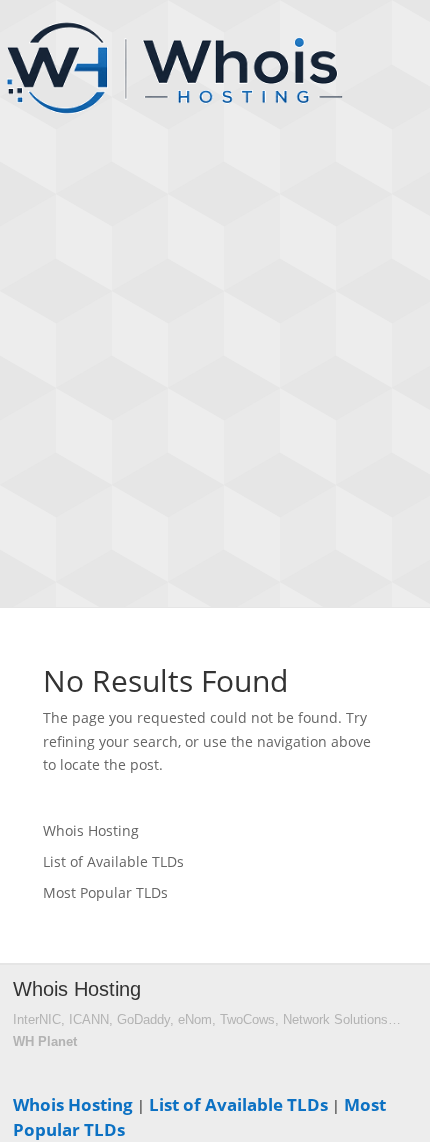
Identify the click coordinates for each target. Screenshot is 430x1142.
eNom (195, 1019)
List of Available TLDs (113, 861)
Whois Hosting (91, 830)
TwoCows (247, 1019)
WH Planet (45, 1041)
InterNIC (37, 1019)
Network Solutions (335, 1019)
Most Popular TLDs (105, 892)
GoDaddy (143, 1019)
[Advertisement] (215, 380)
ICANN (89, 1019)
